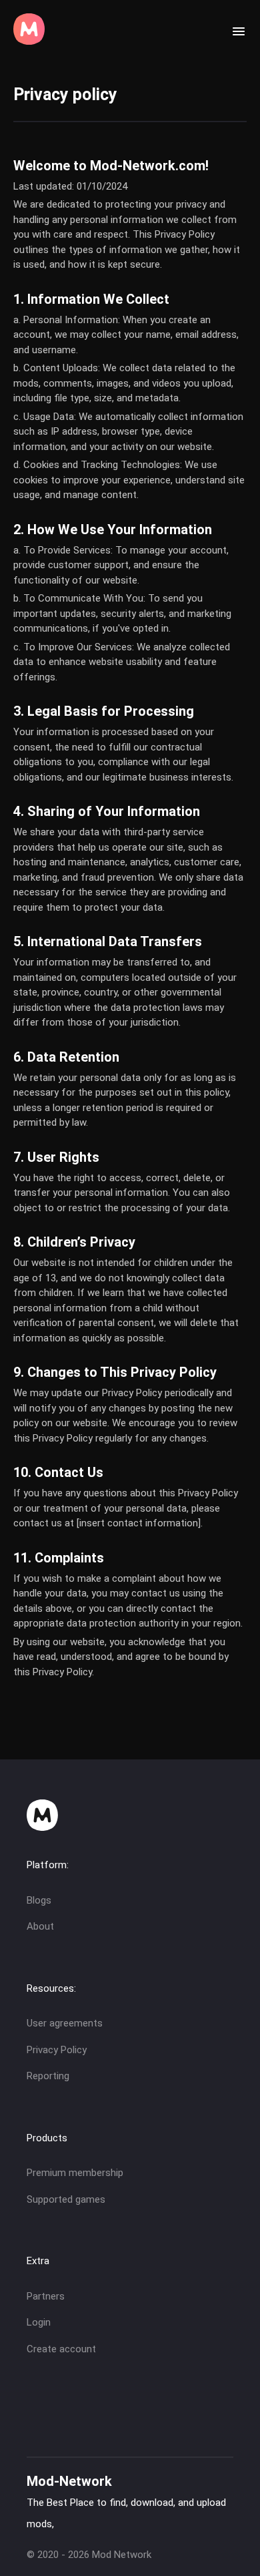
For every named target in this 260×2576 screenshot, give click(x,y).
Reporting (48, 2076)
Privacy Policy (57, 2050)
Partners (46, 2296)
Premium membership (75, 2173)
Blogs (39, 1900)
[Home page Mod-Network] (29, 41)
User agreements (65, 2023)
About (40, 1926)
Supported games (66, 2199)
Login (39, 2322)
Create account (61, 2349)
